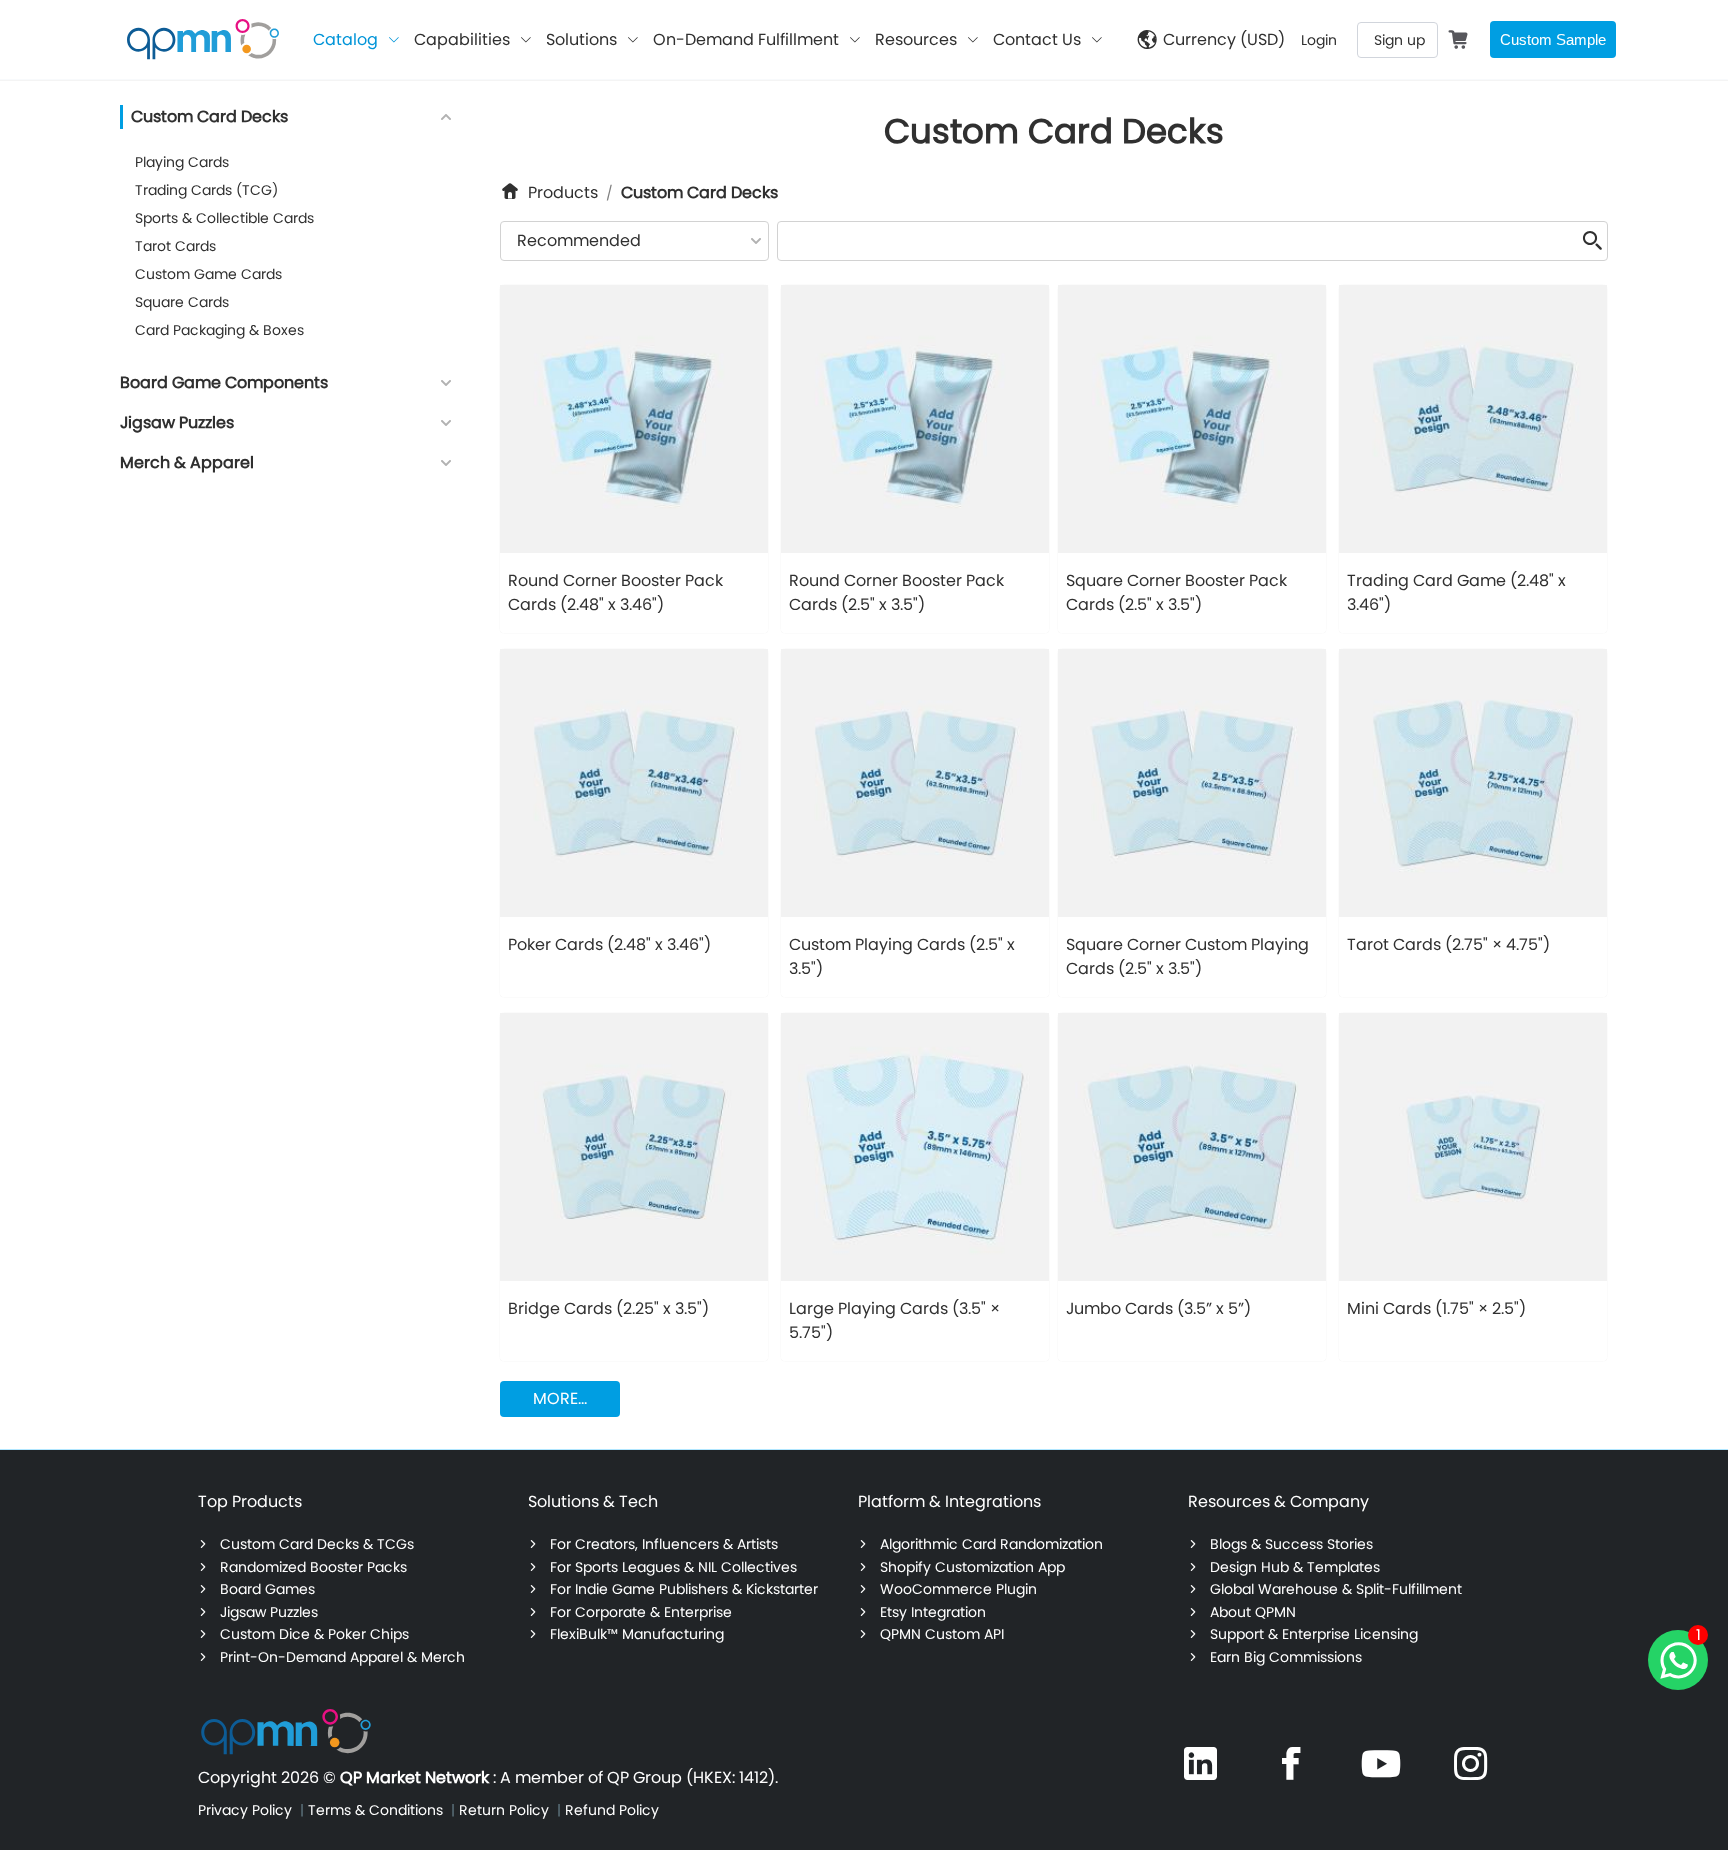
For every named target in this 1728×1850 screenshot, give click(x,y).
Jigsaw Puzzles (177, 422)
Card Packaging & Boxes (219, 330)
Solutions (581, 39)
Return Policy (506, 1810)
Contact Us (1037, 39)
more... (560, 1398)
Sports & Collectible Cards (224, 218)
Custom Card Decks (209, 116)
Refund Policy (612, 1810)
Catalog (345, 39)
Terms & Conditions (377, 1810)
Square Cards (182, 302)
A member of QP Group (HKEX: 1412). (639, 1777)
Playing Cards (182, 162)
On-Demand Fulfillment (746, 39)
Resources (916, 39)
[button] (447, 117)
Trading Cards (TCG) (206, 190)
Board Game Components (224, 382)
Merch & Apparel (187, 462)
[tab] (447, 118)
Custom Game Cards (208, 274)
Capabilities (462, 39)
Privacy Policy (247, 1810)
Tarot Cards (175, 246)
